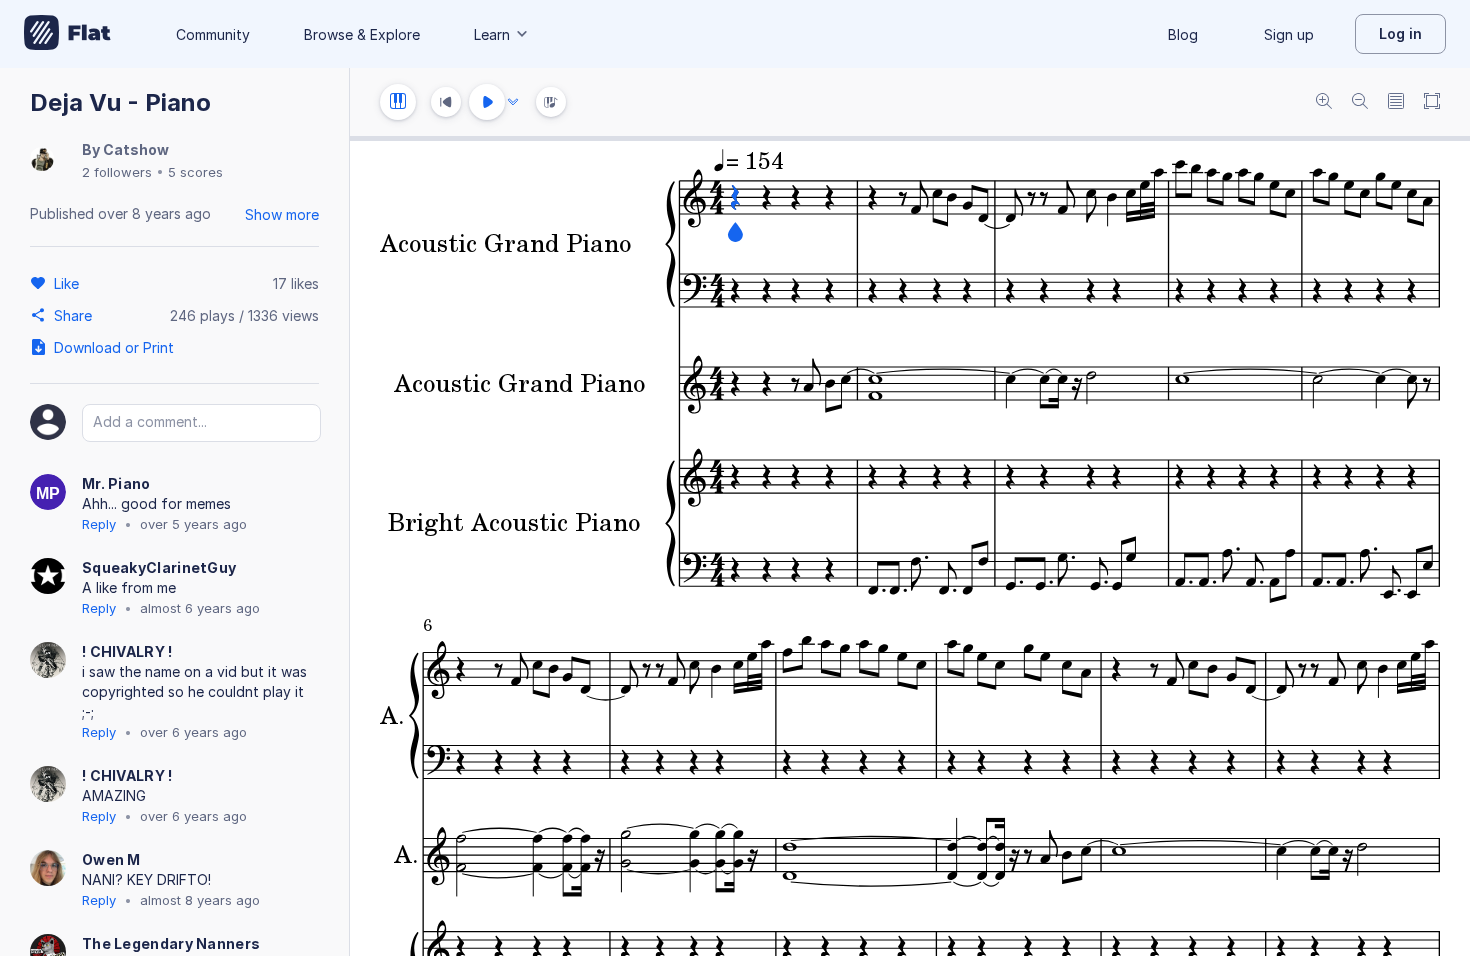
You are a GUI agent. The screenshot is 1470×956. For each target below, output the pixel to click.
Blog (1183, 34)
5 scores (195, 172)
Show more (282, 214)
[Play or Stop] (487, 102)
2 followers (117, 172)
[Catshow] (42, 160)
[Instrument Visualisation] (551, 102)
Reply (99, 524)
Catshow (136, 149)
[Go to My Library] (67, 34)
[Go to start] (446, 102)
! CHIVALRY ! (127, 651)
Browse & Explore (362, 34)
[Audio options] (513, 102)
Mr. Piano (116, 483)
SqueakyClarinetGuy (159, 567)
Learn (492, 34)
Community (213, 34)
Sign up (1289, 34)
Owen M (111, 859)
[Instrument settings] (398, 102)
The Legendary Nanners (171, 943)
